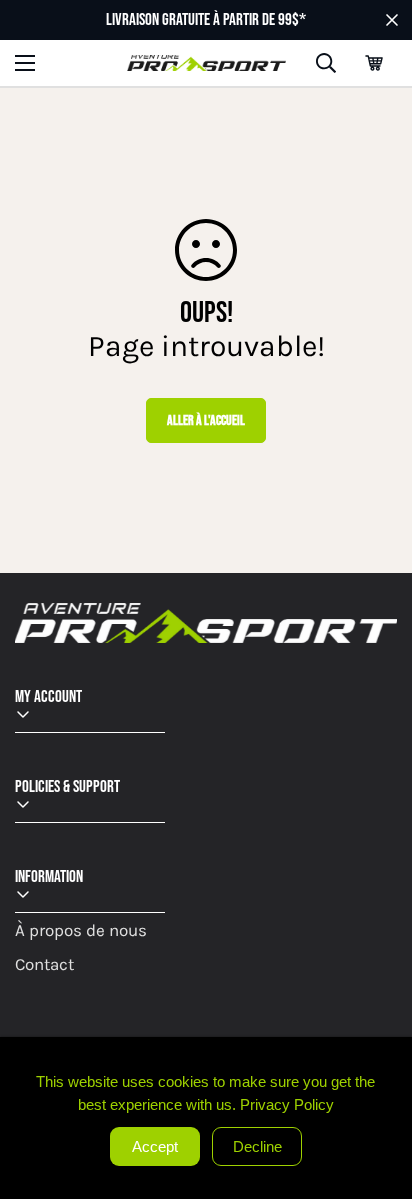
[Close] (394, 1055)
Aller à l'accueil (206, 420)
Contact (44, 964)
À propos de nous (81, 930)
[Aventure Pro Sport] (206, 63)
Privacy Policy (287, 1104)
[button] (374, 63)
